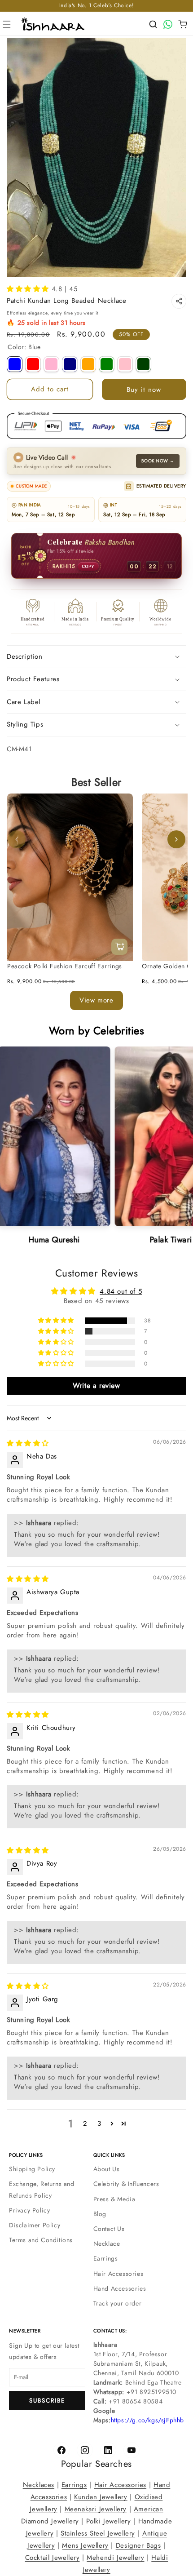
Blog (100, 2214)
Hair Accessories (118, 2274)
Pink (125, 364)
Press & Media (114, 2199)
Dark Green (143, 364)
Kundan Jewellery (101, 2497)
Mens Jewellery (85, 2545)
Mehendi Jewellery (115, 2558)
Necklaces (39, 2485)
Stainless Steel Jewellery (98, 2533)
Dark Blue (70, 364)
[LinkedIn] (108, 2450)
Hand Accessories (120, 2288)
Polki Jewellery (109, 2521)
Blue (15, 364)
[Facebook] (61, 2450)
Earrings (106, 2258)
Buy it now (144, 390)
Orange (88, 364)
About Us (107, 2169)
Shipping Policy (32, 2169)
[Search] (153, 24)
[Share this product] (179, 301)
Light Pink (51, 364)
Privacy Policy (29, 2210)
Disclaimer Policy (35, 2225)
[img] (28, 1443)
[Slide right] (176, 839)
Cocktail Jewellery (53, 2558)
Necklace (107, 2243)
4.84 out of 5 (121, 1291)
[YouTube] (132, 2450)
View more (96, 1000)
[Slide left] (17, 839)
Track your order (118, 2303)
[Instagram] (85, 2450)
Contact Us (109, 2229)
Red (33, 364)
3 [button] (99, 2124)
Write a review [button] (96, 1386)
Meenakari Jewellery (96, 2509)
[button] (7, 24)
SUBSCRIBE (47, 2401)
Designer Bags (138, 2545)
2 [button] (85, 2124)
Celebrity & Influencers (126, 2184)
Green (107, 364)
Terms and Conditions (41, 2240)
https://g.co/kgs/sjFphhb (147, 2420)
